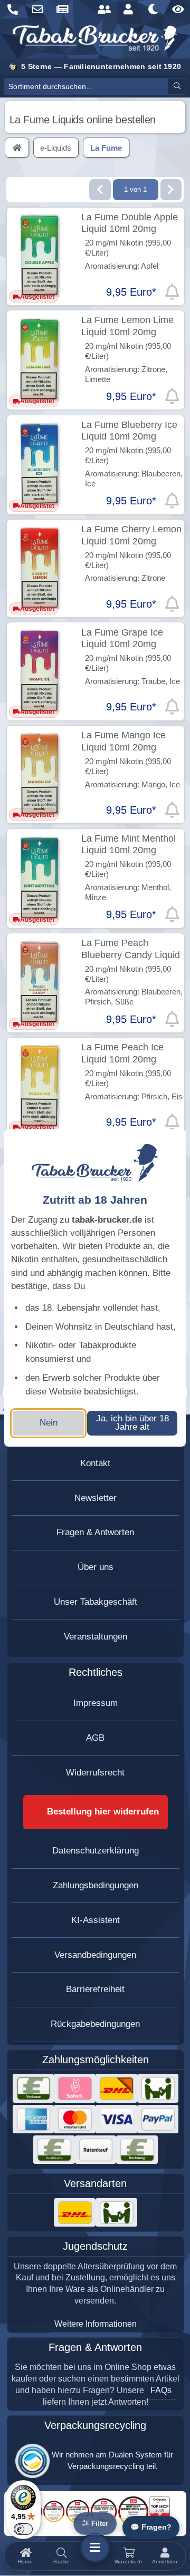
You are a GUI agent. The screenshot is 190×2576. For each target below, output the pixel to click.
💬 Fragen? (151, 2527)
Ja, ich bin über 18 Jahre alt (132, 1423)
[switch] (23, 2529)
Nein (49, 1423)
